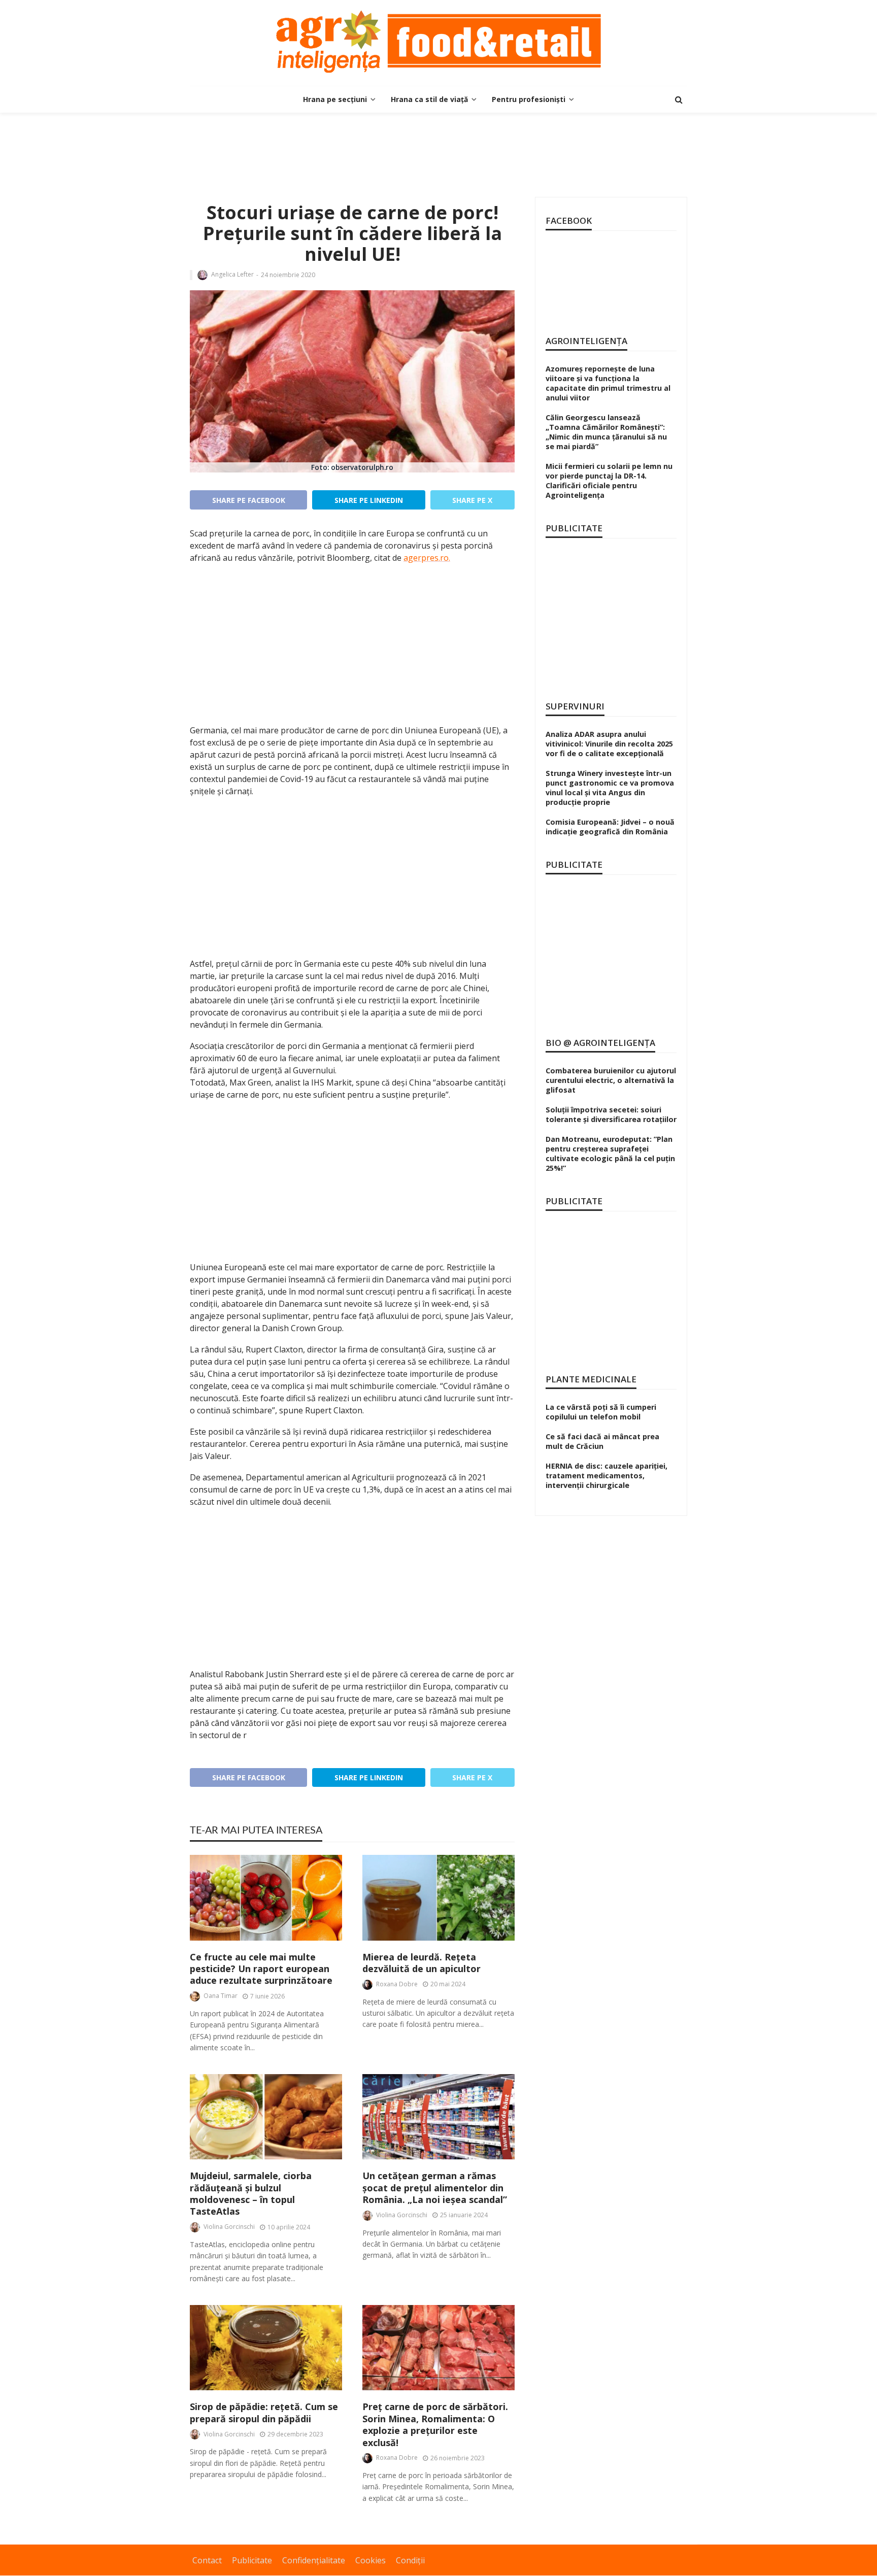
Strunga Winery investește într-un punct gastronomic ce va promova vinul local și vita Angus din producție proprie (610, 788)
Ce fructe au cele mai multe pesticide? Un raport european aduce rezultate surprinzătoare (261, 1969)
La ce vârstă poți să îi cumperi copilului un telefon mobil (601, 1412)
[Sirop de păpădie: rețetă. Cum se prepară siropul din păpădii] (266, 2348)
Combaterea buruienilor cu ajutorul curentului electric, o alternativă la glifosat (611, 1080)
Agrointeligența (586, 341)
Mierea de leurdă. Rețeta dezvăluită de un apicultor (421, 1963)
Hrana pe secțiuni (335, 99)
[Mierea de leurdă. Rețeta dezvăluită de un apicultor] (438, 1898)
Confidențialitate (314, 2560)
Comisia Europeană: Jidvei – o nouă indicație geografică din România (610, 827)
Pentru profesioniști (529, 99)
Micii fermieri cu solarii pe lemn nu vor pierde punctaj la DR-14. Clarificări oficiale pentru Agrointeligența (609, 481)
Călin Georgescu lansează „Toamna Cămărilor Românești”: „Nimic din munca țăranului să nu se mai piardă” (606, 432)
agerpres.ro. (427, 558)
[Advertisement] (438, 146)
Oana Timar (221, 1996)
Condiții (410, 2560)
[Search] (679, 99)
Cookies (370, 2560)
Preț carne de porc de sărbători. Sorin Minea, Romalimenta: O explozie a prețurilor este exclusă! (435, 2425)
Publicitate (252, 2560)
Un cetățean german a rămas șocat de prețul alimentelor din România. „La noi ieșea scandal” (435, 2188)
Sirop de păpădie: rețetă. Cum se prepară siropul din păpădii (264, 2413)
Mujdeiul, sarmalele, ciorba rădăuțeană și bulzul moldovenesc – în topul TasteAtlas (251, 2194)
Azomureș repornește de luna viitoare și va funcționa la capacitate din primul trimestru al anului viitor (608, 383)
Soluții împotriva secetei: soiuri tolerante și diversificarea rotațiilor (611, 1114)
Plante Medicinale (591, 1379)
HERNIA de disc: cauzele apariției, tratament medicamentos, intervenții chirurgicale (606, 1476)
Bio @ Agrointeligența (600, 1043)
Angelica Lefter (232, 275)
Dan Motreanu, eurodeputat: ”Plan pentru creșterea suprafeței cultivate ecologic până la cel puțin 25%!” (610, 1154)
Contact (207, 2560)
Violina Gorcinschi (229, 2227)
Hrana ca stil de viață (429, 99)
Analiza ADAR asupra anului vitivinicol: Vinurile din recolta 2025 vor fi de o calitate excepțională (609, 744)
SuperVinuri (575, 706)
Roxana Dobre (397, 1984)
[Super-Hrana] (438, 42)
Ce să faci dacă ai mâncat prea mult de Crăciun (602, 1441)
